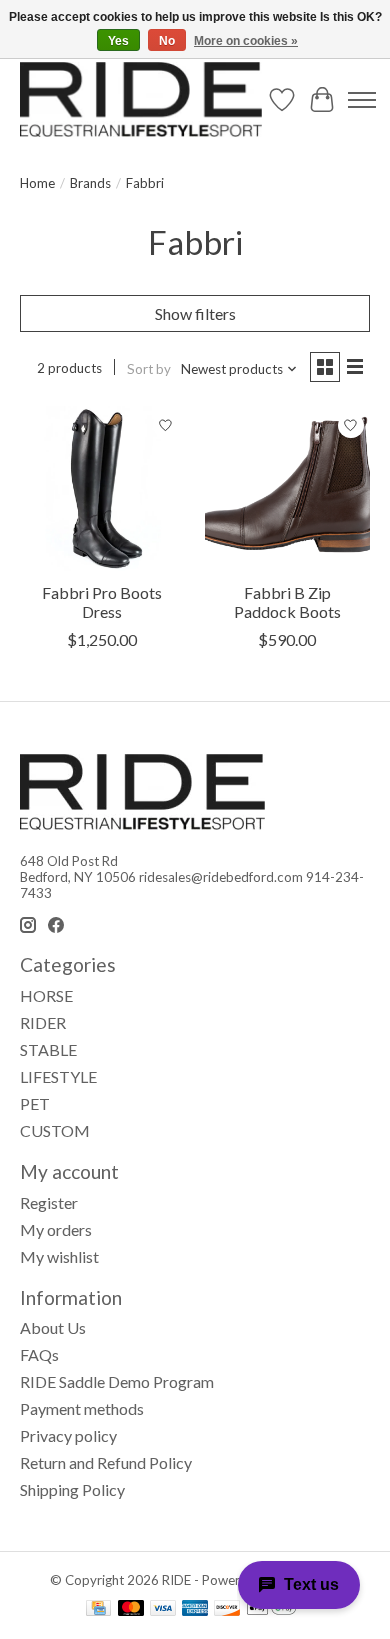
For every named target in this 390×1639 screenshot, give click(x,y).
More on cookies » (246, 41)
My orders (56, 1229)
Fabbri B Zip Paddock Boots (287, 602)
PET (35, 1103)
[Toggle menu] (362, 100)
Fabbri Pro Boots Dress (102, 602)
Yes (118, 41)
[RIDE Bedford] (141, 99)
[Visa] (163, 1609)
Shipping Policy (72, 1489)
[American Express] (195, 1609)
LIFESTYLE (58, 1076)
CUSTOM (55, 1130)
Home (37, 183)
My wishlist (59, 1256)
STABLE (48, 1049)
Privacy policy (68, 1435)
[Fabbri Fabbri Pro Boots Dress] (102, 488)
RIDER (43, 1022)
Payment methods (82, 1408)
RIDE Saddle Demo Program (117, 1381)
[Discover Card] (227, 1609)
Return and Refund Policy (106, 1462)
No (167, 41)
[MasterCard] (131, 1609)
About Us (53, 1327)
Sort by (149, 369)
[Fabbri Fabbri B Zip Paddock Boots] (287, 488)
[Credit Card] (98, 1609)
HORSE (46, 995)
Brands (90, 183)
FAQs (39, 1354)
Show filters (195, 313)
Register (49, 1202)
